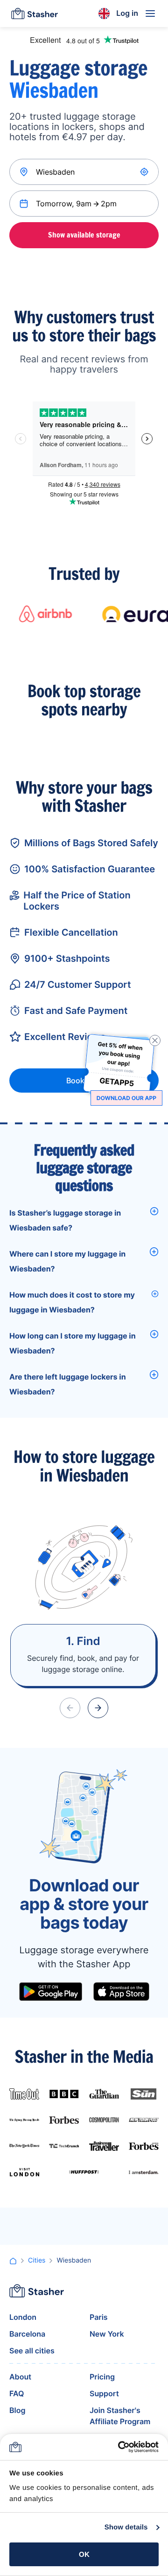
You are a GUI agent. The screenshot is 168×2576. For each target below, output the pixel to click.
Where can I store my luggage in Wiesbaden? (67, 1261)
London (23, 2317)
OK (84, 2554)
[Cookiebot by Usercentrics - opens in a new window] (120, 2447)
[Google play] (51, 1991)
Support (104, 2393)
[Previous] (70, 1708)
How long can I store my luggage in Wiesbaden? (73, 1343)
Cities (37, 2260)
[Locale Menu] (104, 14)
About (20, 2377)
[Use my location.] (145, 172)
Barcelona (27, 2334)
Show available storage (84, 235)
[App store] (121, 1991)
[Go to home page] (35, 14)
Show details (126, 2527)
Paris (99, 2317)
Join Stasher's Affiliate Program (120, 2416)
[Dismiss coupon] (155, 1040)
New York (107, 2334)
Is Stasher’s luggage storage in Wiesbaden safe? (65, 1220)
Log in (127, 13)
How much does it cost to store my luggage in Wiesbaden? (72, 1302)
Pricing (102, 2377)
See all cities (32, 2351)
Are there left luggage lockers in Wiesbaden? (68, 1384)
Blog (17, 2410)
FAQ (17, 2393)
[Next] (98, 1708)
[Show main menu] (150, 14)
